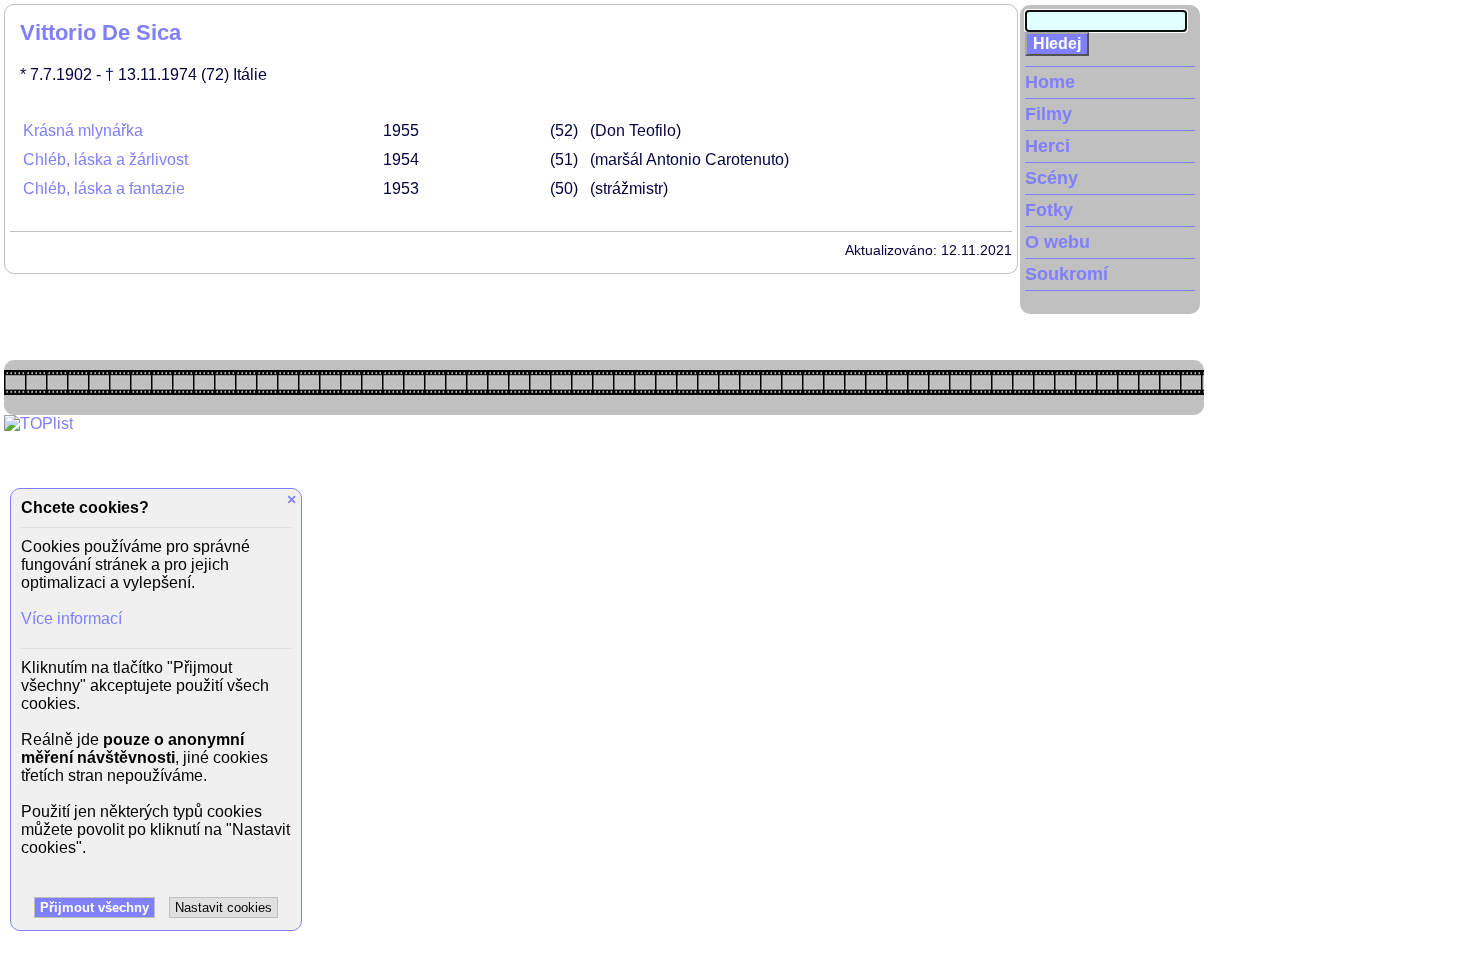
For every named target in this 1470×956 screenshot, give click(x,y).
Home (1050, 82)
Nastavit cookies (223, 907)
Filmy (1048, 114)
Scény (1051, 178)
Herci (1047, 146)
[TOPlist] (38, 423)
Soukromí (1066, 274)
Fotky (1049, 210)
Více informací (71, 618)
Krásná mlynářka (83, 130)
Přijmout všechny (94, 907)
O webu (1057, 242)
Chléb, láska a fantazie (104, 188)
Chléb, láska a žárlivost (105, 159)
